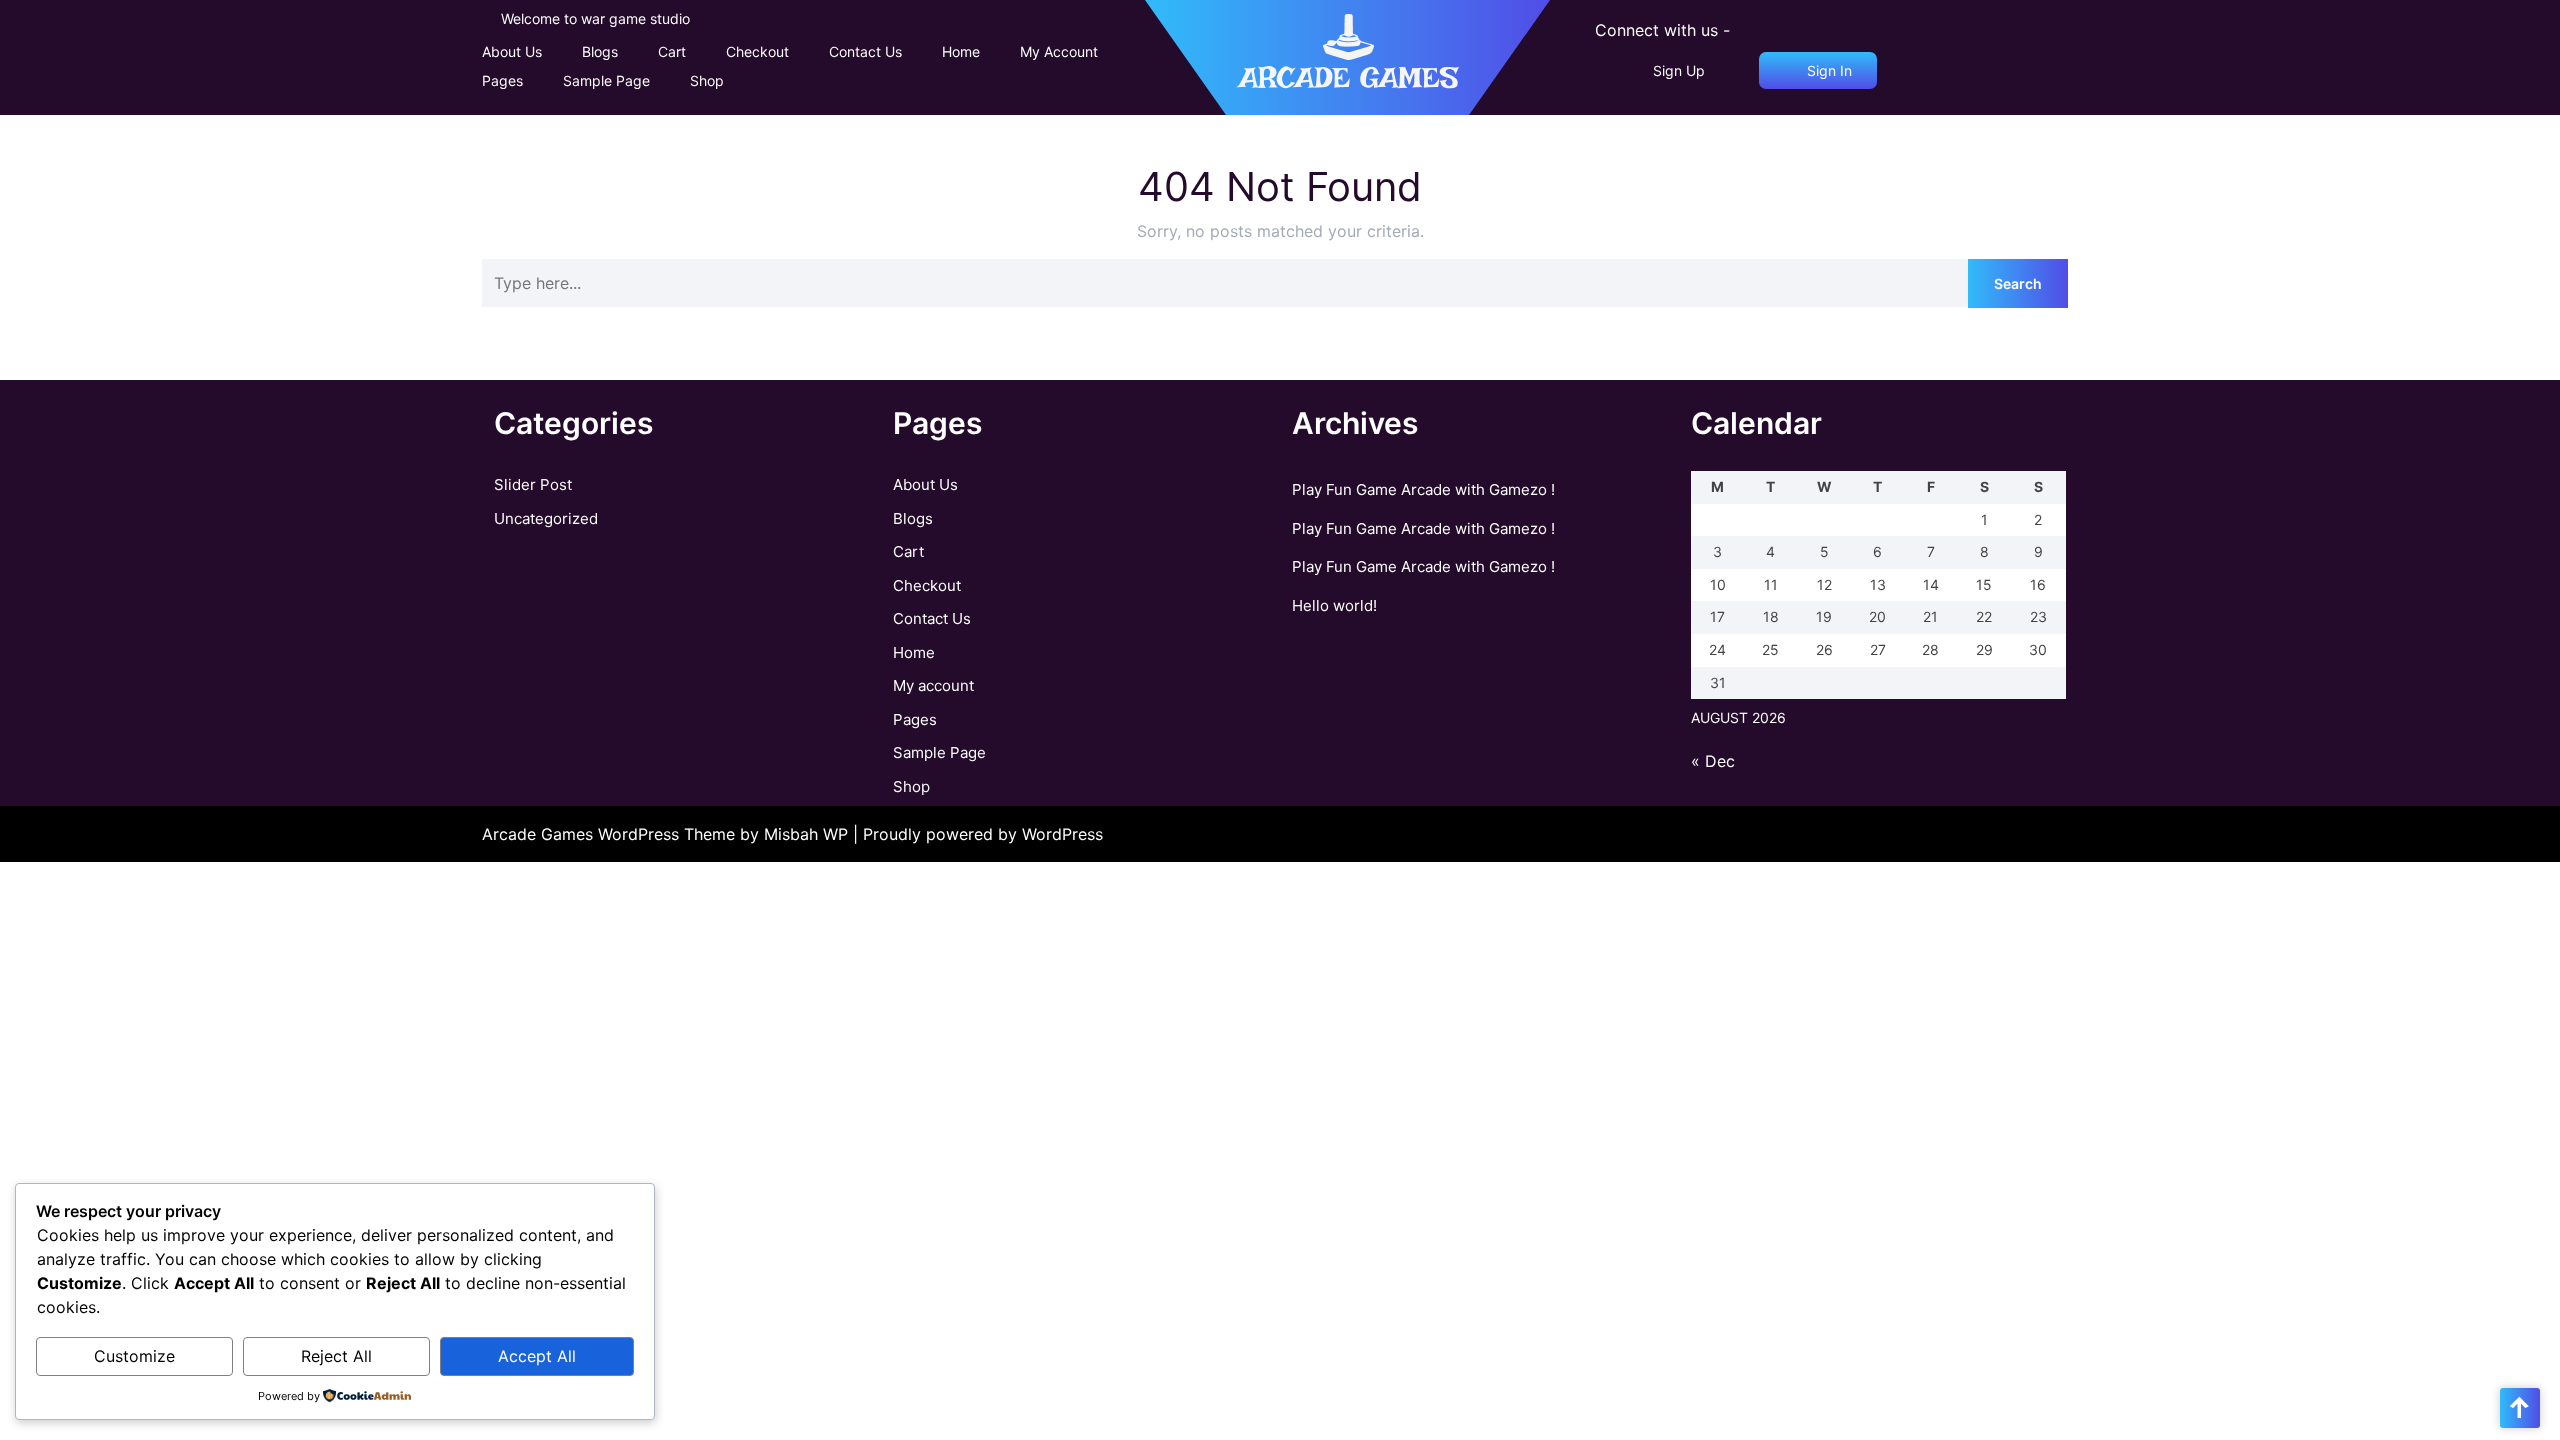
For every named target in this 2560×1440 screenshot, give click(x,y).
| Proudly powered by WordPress (978, 834)
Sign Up (1679, 70)
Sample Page (606, 80)
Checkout (757, 51)
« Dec (1713, 761)
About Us (512, 51)
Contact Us (865, 51)
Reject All (336, 1356)
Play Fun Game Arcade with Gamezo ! (1423, 489)
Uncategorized (546, 518)
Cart (672, 51)
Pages (502, 80)
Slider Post (533, 484)
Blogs (600, 51)
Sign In (1827, 70)
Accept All (537, 1356)
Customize (134, 1356)
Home (961, 51)
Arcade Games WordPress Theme (611, 834)
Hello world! (1334, 605)
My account (1059, 51)
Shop (707, 80)
